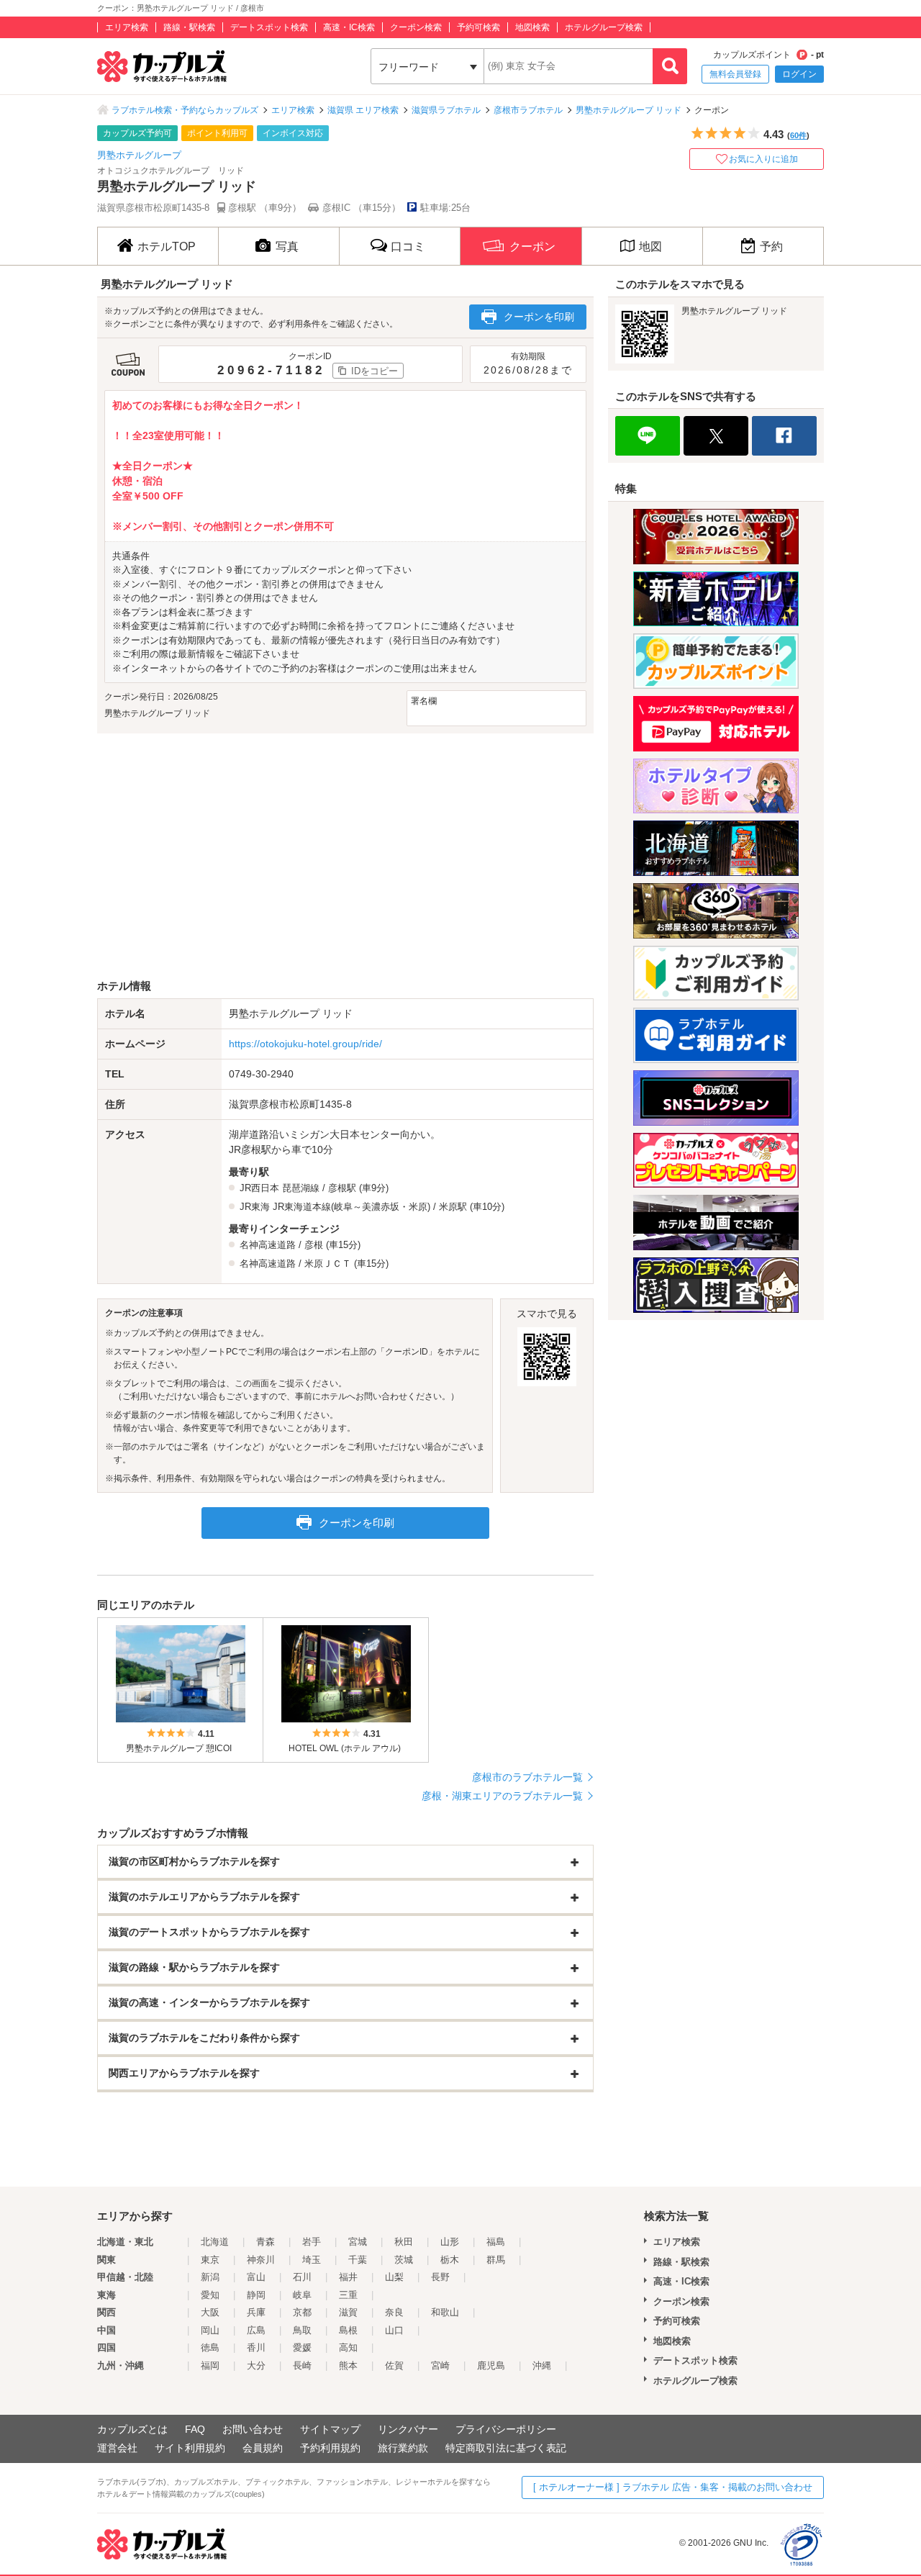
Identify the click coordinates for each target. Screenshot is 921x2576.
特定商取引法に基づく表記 (506, 2448)
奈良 (394, 2312)
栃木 (450, 2260)
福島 (496, 2242)
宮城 (358, 2242)
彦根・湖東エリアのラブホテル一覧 (502, 1796)
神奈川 (261, 2260)
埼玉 (312, 2260)
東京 (210, 2260)
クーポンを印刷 (539, 317)
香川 (256, 2347)
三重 (348, 2295)
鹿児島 (491, 2365)
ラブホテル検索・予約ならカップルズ (185, 110)
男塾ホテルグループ (139, 155)
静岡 (256, 2295)
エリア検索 (127, 27)
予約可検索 (478, 27)
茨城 (404, 2260)
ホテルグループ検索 (604, 27)
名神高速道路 (268, 1245)
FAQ (195, 2429)
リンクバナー (408, 2429)
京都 (302, 2312)
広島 (256, 2330)
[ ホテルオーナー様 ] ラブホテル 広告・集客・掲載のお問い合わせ (673, 2487)
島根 (348, 2330)
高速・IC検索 (349, 27)
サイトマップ (330, 2429)
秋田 (404, 2242)
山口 (394, 2330)
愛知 (210, 2295)
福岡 (210, 2365)
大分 (256, 2365)
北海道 (215, 2242)
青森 (266, 2242)
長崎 (302, 2365)
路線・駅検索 (189, 27)
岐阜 (302, 2295)
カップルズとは (132, 2429)
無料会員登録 (735, 74)
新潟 (210, 2277)
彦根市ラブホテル (528, 110)
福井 (348, 2277)
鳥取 (302, 2330)
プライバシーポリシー (506, 2429)
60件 (798, 135)
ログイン (799, 74)
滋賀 (348, 2312)
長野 (440, 2277)
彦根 (314, 1245)
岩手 (312, 2242)
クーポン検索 (416, 27)
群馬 (496, 2260)
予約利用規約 (330, 2448)
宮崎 (440, 2365)
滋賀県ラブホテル (446, 110)
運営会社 (117, 2448)
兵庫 (256, 2312)
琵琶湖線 (301, 1188)
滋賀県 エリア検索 (363, 110)
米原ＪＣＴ (328, 1264)
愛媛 (302, 2347)
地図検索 (532, 27)
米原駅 (453, 1207)
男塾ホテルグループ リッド (629, 110)
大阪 (210, 2312)
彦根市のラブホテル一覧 (527, 1777)
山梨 (394, 2277)
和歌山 (445, 2312)
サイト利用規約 (190, 2448)
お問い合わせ (253, 2429)
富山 (256, 2277)
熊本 (348, 2365)
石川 (302, 2277)
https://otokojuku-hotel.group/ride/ (305, 1044)
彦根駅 (342, 1188)
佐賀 (394, 2365)
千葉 (358, 2260)
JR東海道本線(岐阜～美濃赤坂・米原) (351, 1207)
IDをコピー (375, 371)
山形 (450, 2242)
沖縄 (542, 2365)
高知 (348, 2347)
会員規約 (263, 2448)
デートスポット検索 (269, 27)
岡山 (210, 2330)
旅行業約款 (403, 2448)
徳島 (210, 2347)
